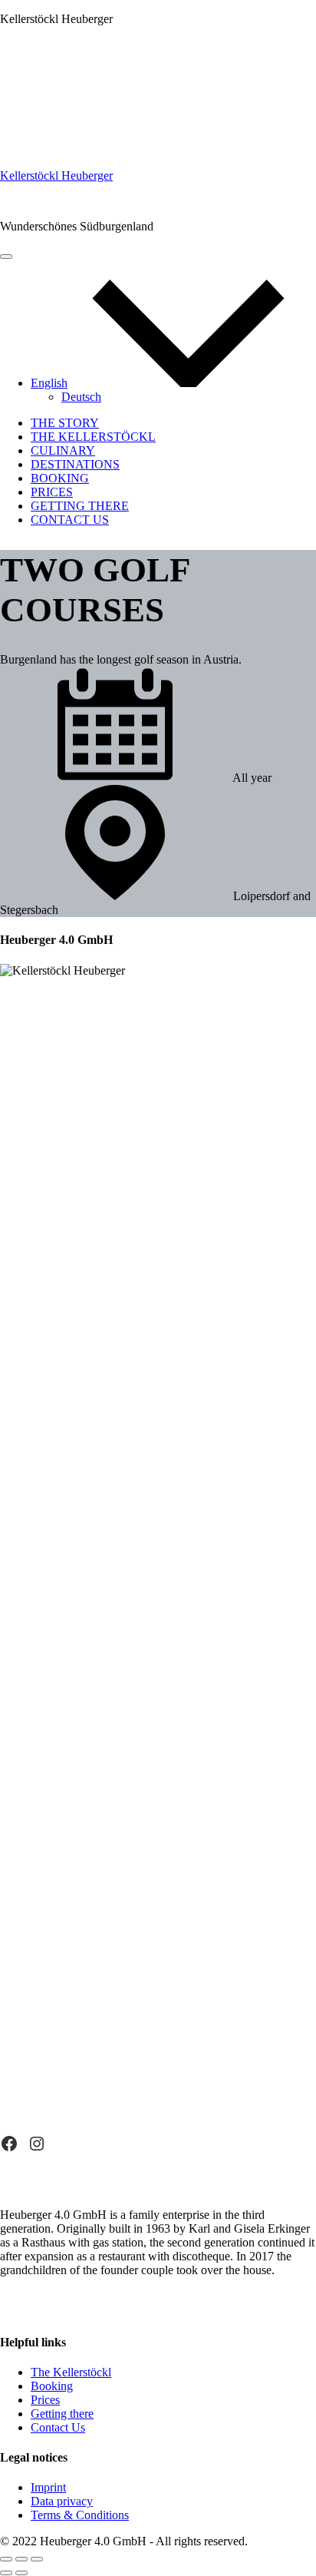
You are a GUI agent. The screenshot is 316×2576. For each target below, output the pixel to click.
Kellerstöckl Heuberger (56, 175)
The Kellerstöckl (93, 437)
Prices (52, 492)
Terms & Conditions (80, 2515)
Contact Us (70, 520)
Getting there (80, 506)
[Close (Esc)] (6, 2559)
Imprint (48, 2487)
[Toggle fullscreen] (21, 2559)
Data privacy (62, 2501)
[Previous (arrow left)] (6, 2573)
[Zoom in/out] (37, 2559)
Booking (60, 478)
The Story (65, 423)
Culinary (63, 450)
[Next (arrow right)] (21, 2573)
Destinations (75, 464)
